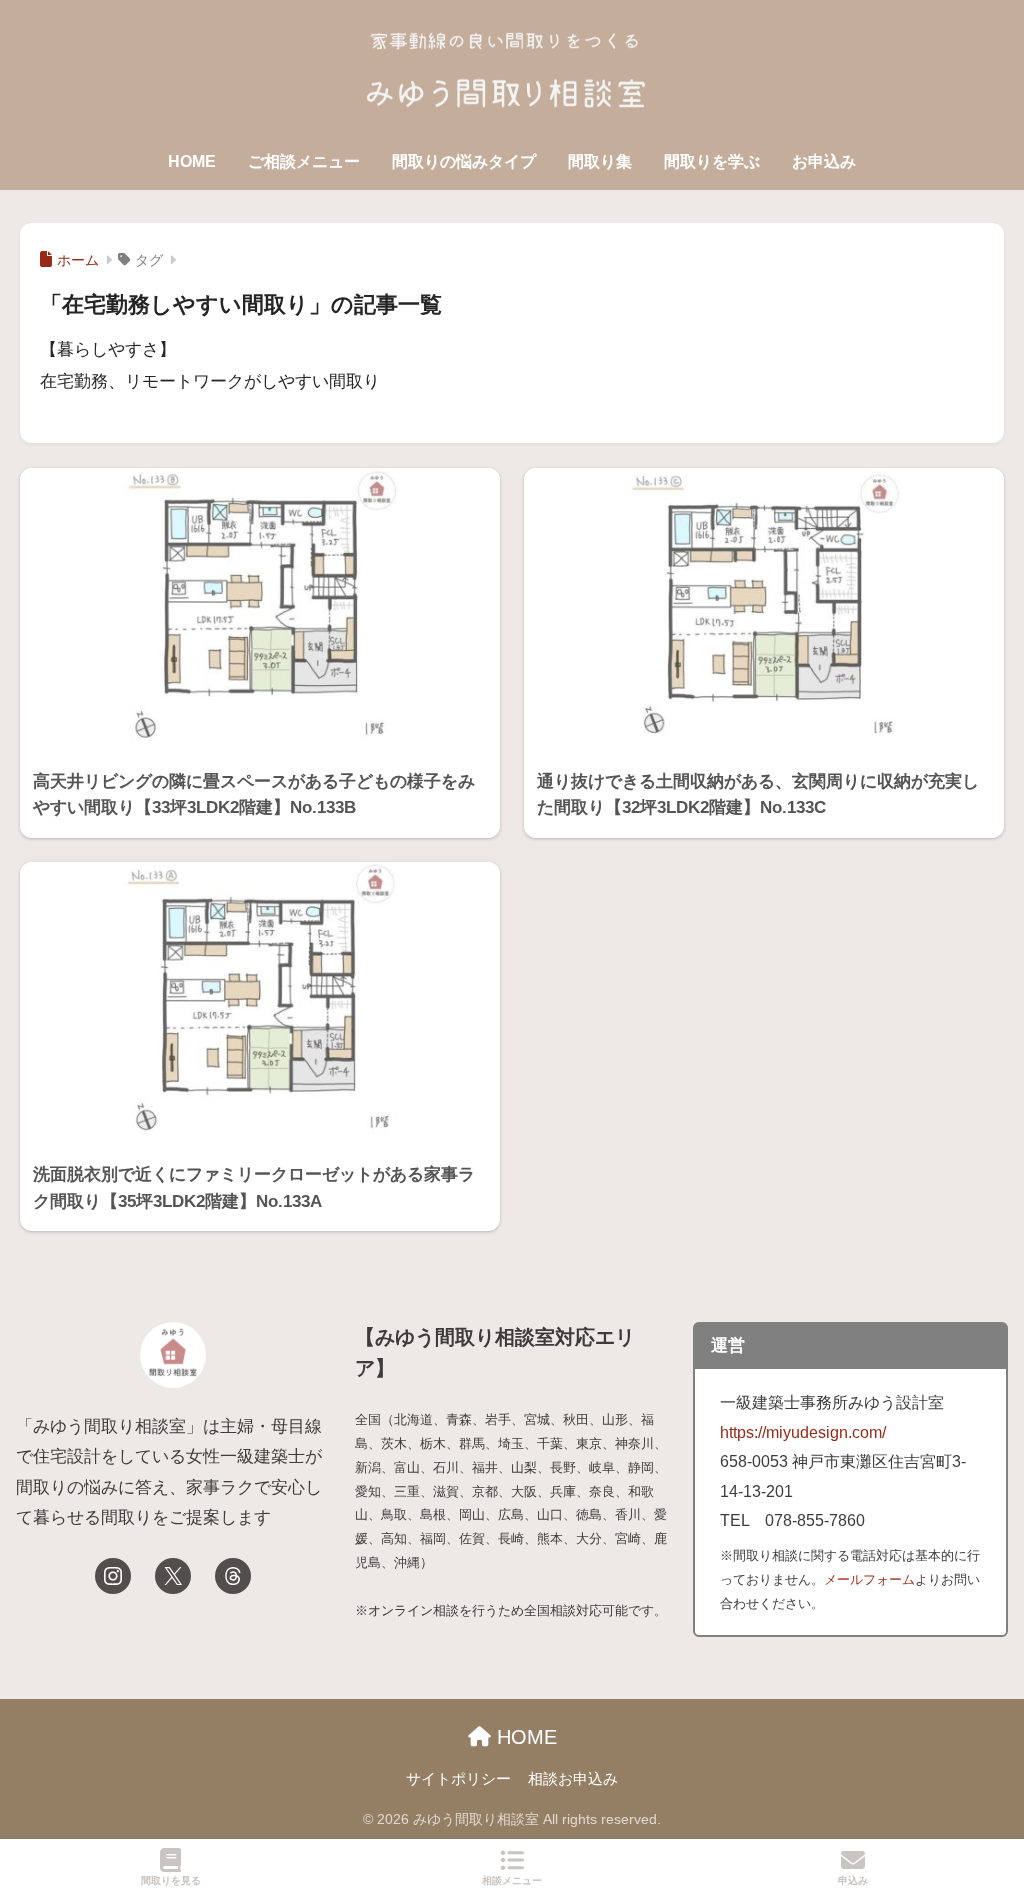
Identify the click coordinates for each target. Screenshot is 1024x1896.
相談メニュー (512, 1880)
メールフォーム (869, 1579)
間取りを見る (171, 1880)
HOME (192, 161)
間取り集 (600, 161)
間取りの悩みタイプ (464, 161)
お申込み (824, 161)
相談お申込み (573, 1779)
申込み (853, 1880)
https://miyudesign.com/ (803, 1432)
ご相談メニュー (304, 161)
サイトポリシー (458, 1779)
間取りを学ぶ (712, 161)
